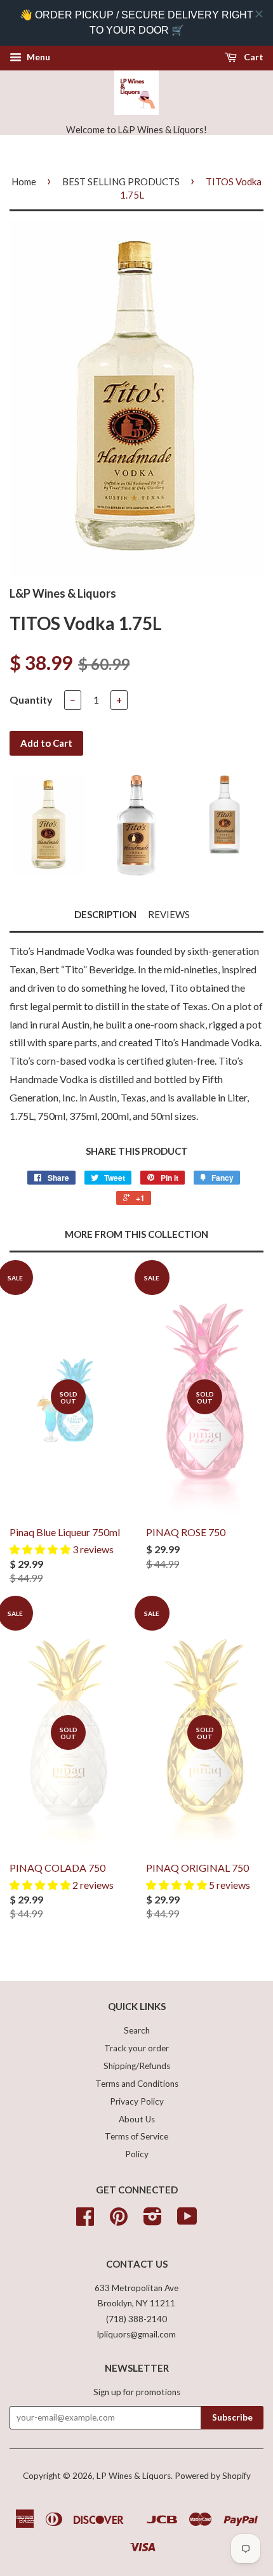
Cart (253, 57)
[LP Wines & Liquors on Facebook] (85, 2221)
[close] (259, 14)
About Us (137, 2119)
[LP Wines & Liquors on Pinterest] (119, 2221)
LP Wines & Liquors (134, 2476)
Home (24, 181)
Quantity (31, 700)
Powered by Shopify (213, 2476)
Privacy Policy (137, 2101)
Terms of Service (136, 2136)
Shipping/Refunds (137, 2066)
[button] (41, 1549)
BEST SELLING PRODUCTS (121, 181)
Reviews (169, 914)
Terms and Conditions (137, 2084)
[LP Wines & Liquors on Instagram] (153, 2221)
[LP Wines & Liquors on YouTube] (187, 2221)
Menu (37, 57)
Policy (137, 2154)
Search (137, 2030)
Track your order (136, 2048)
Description (105, 914)
